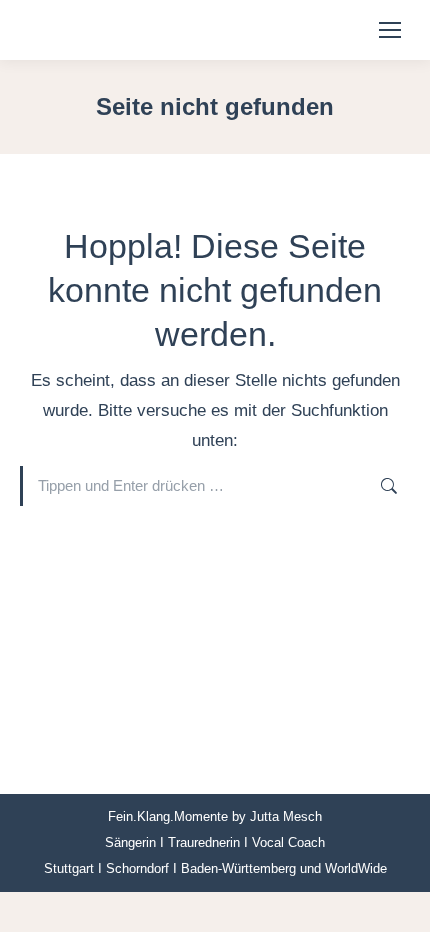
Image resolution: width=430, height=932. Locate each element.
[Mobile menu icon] (390, 30)
